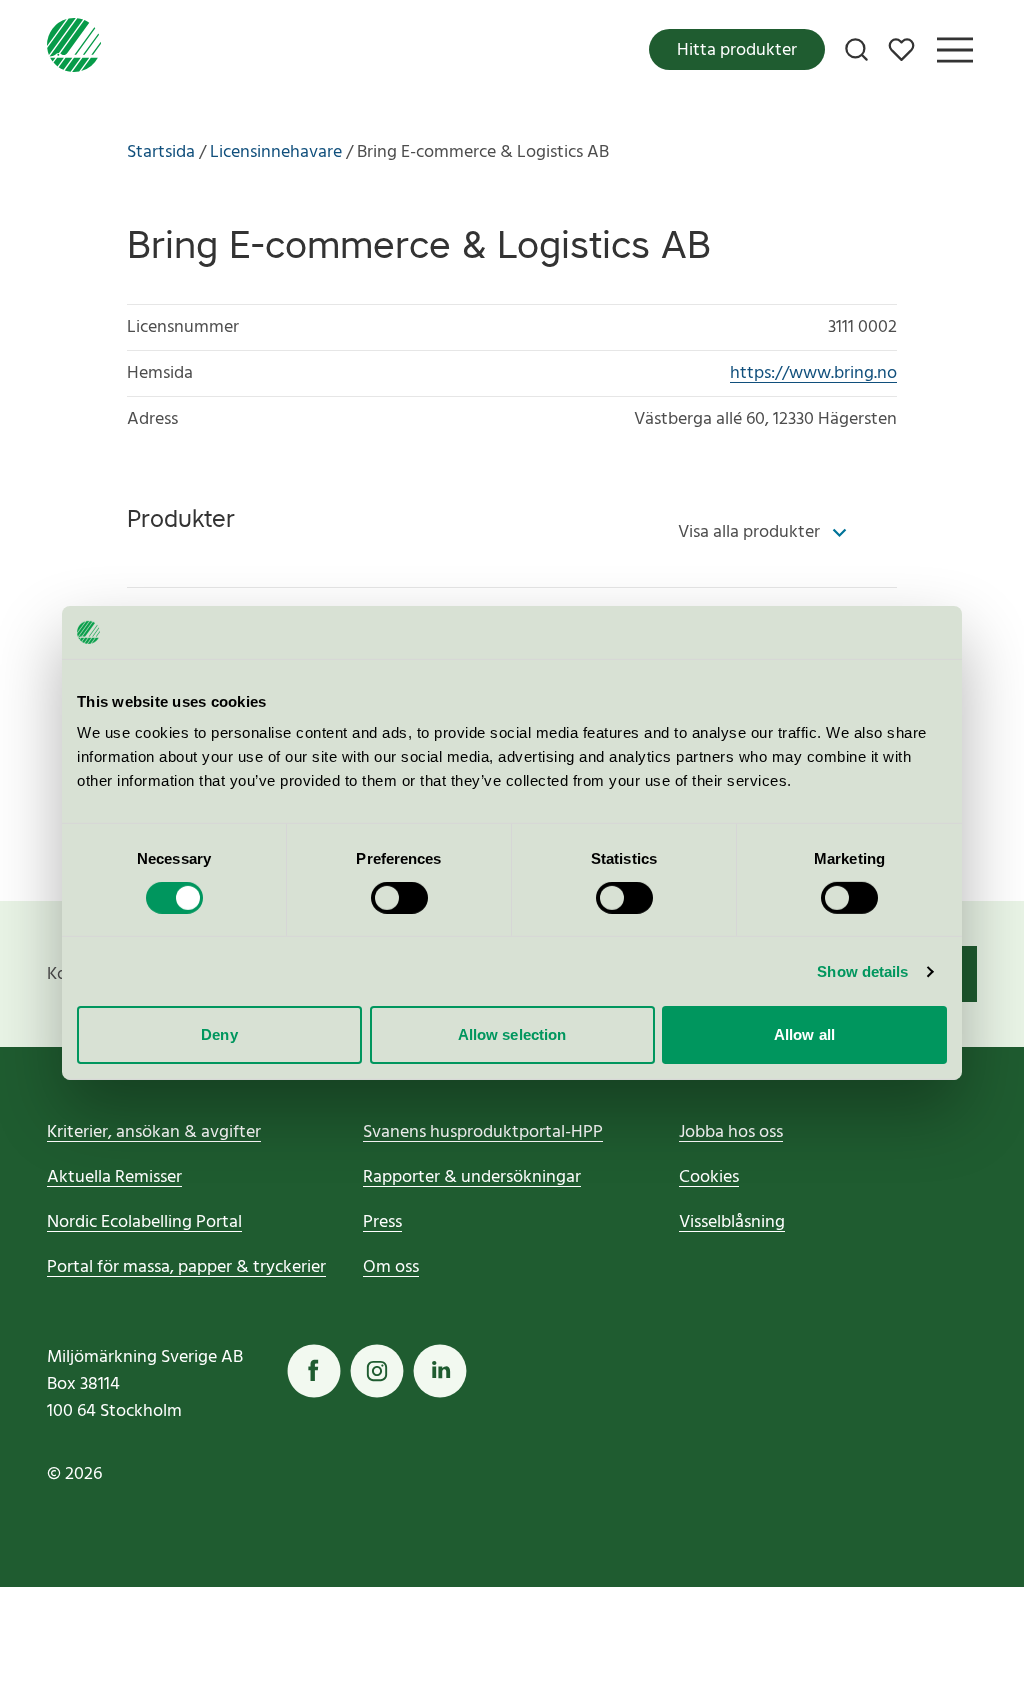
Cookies (709, 1177)
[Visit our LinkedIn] (440, 1371)
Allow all (804, 1034)
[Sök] (856, 49)
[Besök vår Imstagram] (377, 1371)
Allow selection (512, 1034)
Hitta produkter (737, 50)
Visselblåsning (732, 1222)
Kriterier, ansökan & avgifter (154, 1132)
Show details (862, 971)
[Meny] (955, 50)
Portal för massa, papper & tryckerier (186, 1267)
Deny (219, 1034)
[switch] (399, 898)
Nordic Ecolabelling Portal (144, 1222)
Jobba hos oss (731, 1132)
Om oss (391, 1267)
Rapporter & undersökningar (472, 1177)
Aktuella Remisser (114, 1177)
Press (382, 1222)
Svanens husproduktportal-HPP (483, 1132)
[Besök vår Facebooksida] (314, 1371)
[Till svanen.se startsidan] (74, 49)
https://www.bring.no (813, 373)
